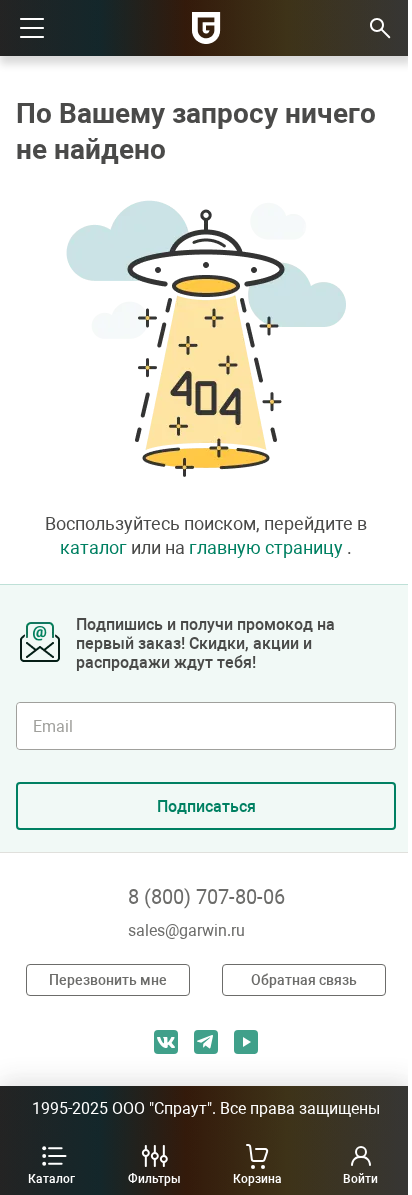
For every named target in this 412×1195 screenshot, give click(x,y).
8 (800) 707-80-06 (206, 897)
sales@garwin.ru (186, 930)
